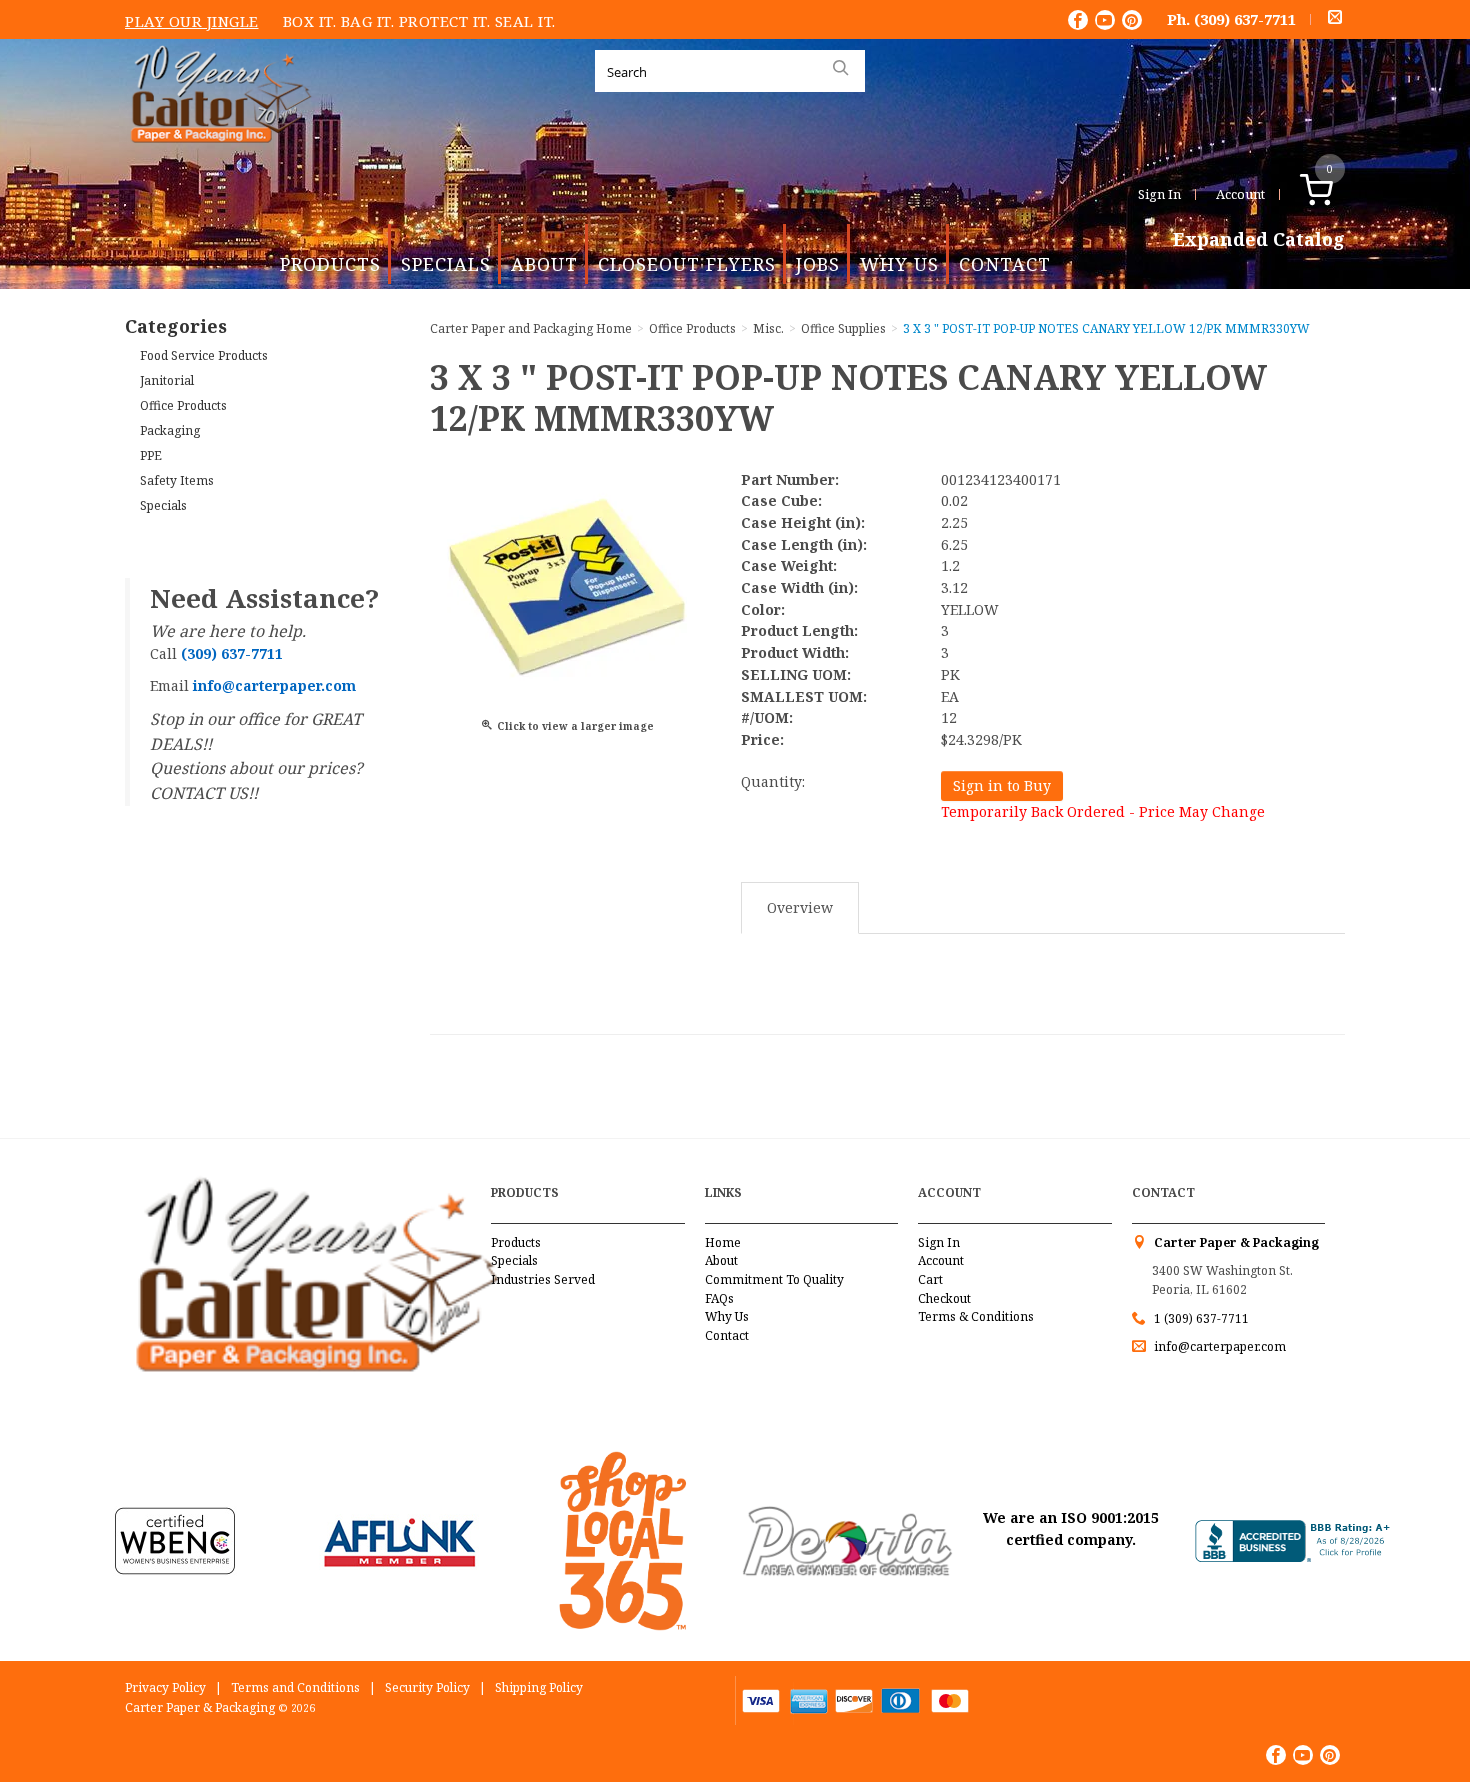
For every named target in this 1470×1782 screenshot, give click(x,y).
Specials (446, 264)
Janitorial (167, 380)
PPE (151, 455)
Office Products (183, 405)
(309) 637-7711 (1245, 19)
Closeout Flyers (687, 264)
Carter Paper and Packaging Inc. (216, 158)
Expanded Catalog (1259, 240)
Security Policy (427, 1687)
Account (1240, 194)
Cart (930, 1279)
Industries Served (543, 1279)
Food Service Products (204, 355)
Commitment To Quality (774, 1279)
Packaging (170, 430)
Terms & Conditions (976, 1316)
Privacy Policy (165, 1687)
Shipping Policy (539, 1687)
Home (723, 1242)
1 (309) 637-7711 (1201, 1318)
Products (330, 264)
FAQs (719, 1298)
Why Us (899, 264)
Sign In (1159, 194)
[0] (1337, 194)
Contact (1005, 264)
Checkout (944, 1298)
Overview (800, 907)
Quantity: (773, 781)
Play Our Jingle (192, 21)
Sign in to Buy (1002, 785)
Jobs (818, 264)
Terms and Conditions (295, 1687)
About (544, 264)
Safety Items (177, 480)
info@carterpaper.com (1218, 1346)
